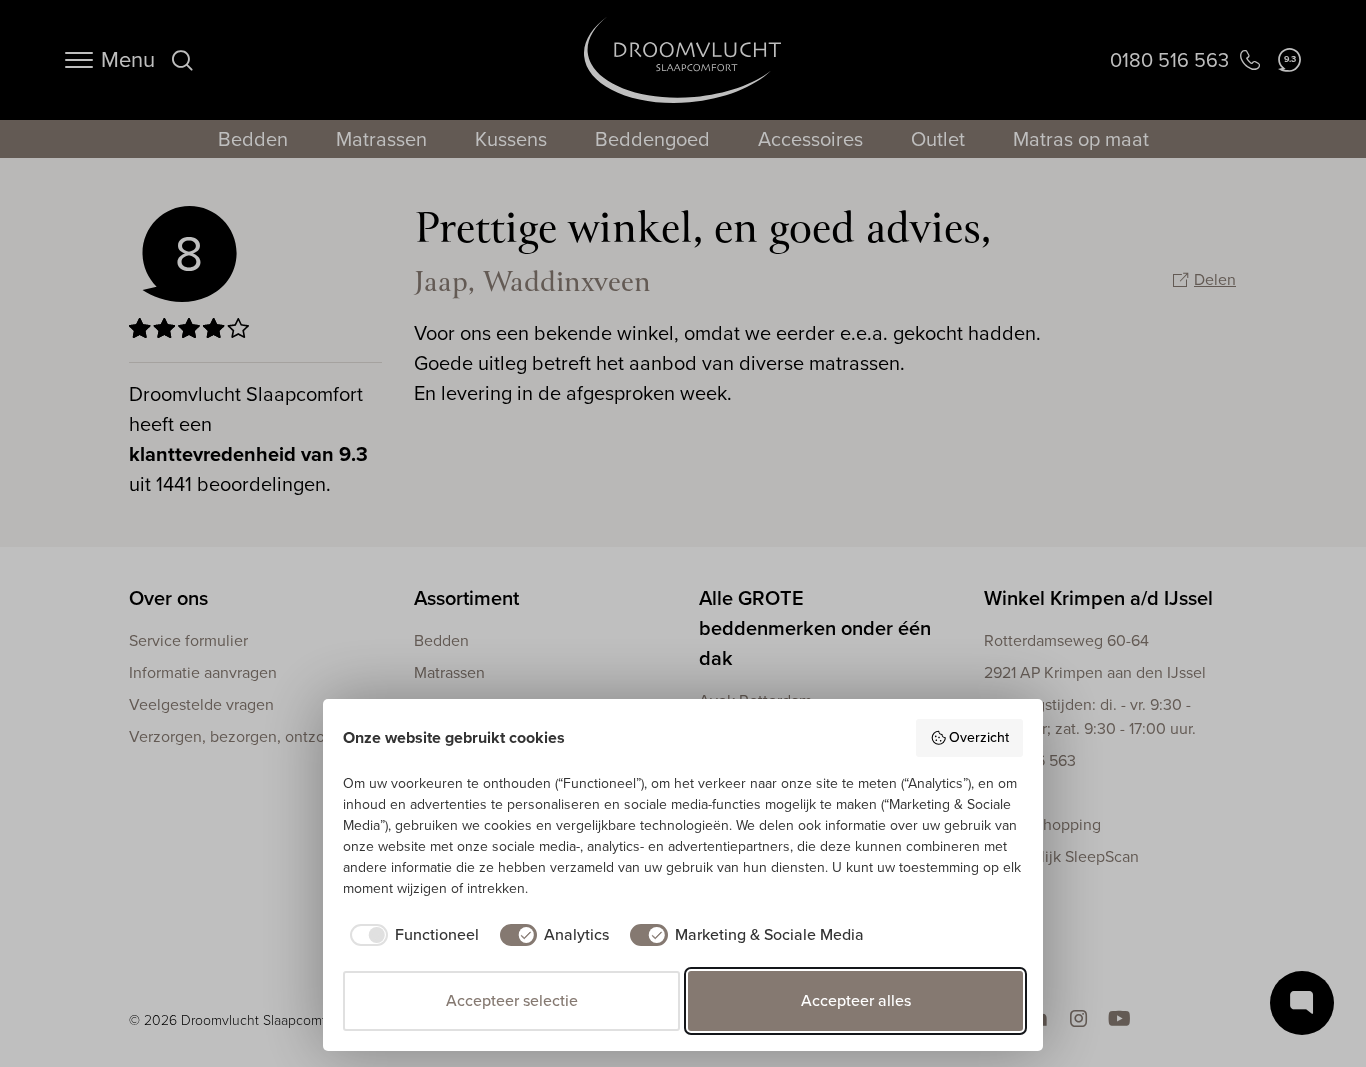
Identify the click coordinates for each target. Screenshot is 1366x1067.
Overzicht (979, 737)
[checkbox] (411, 935)
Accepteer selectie (512, 1000)
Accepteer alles (856, 1000)
